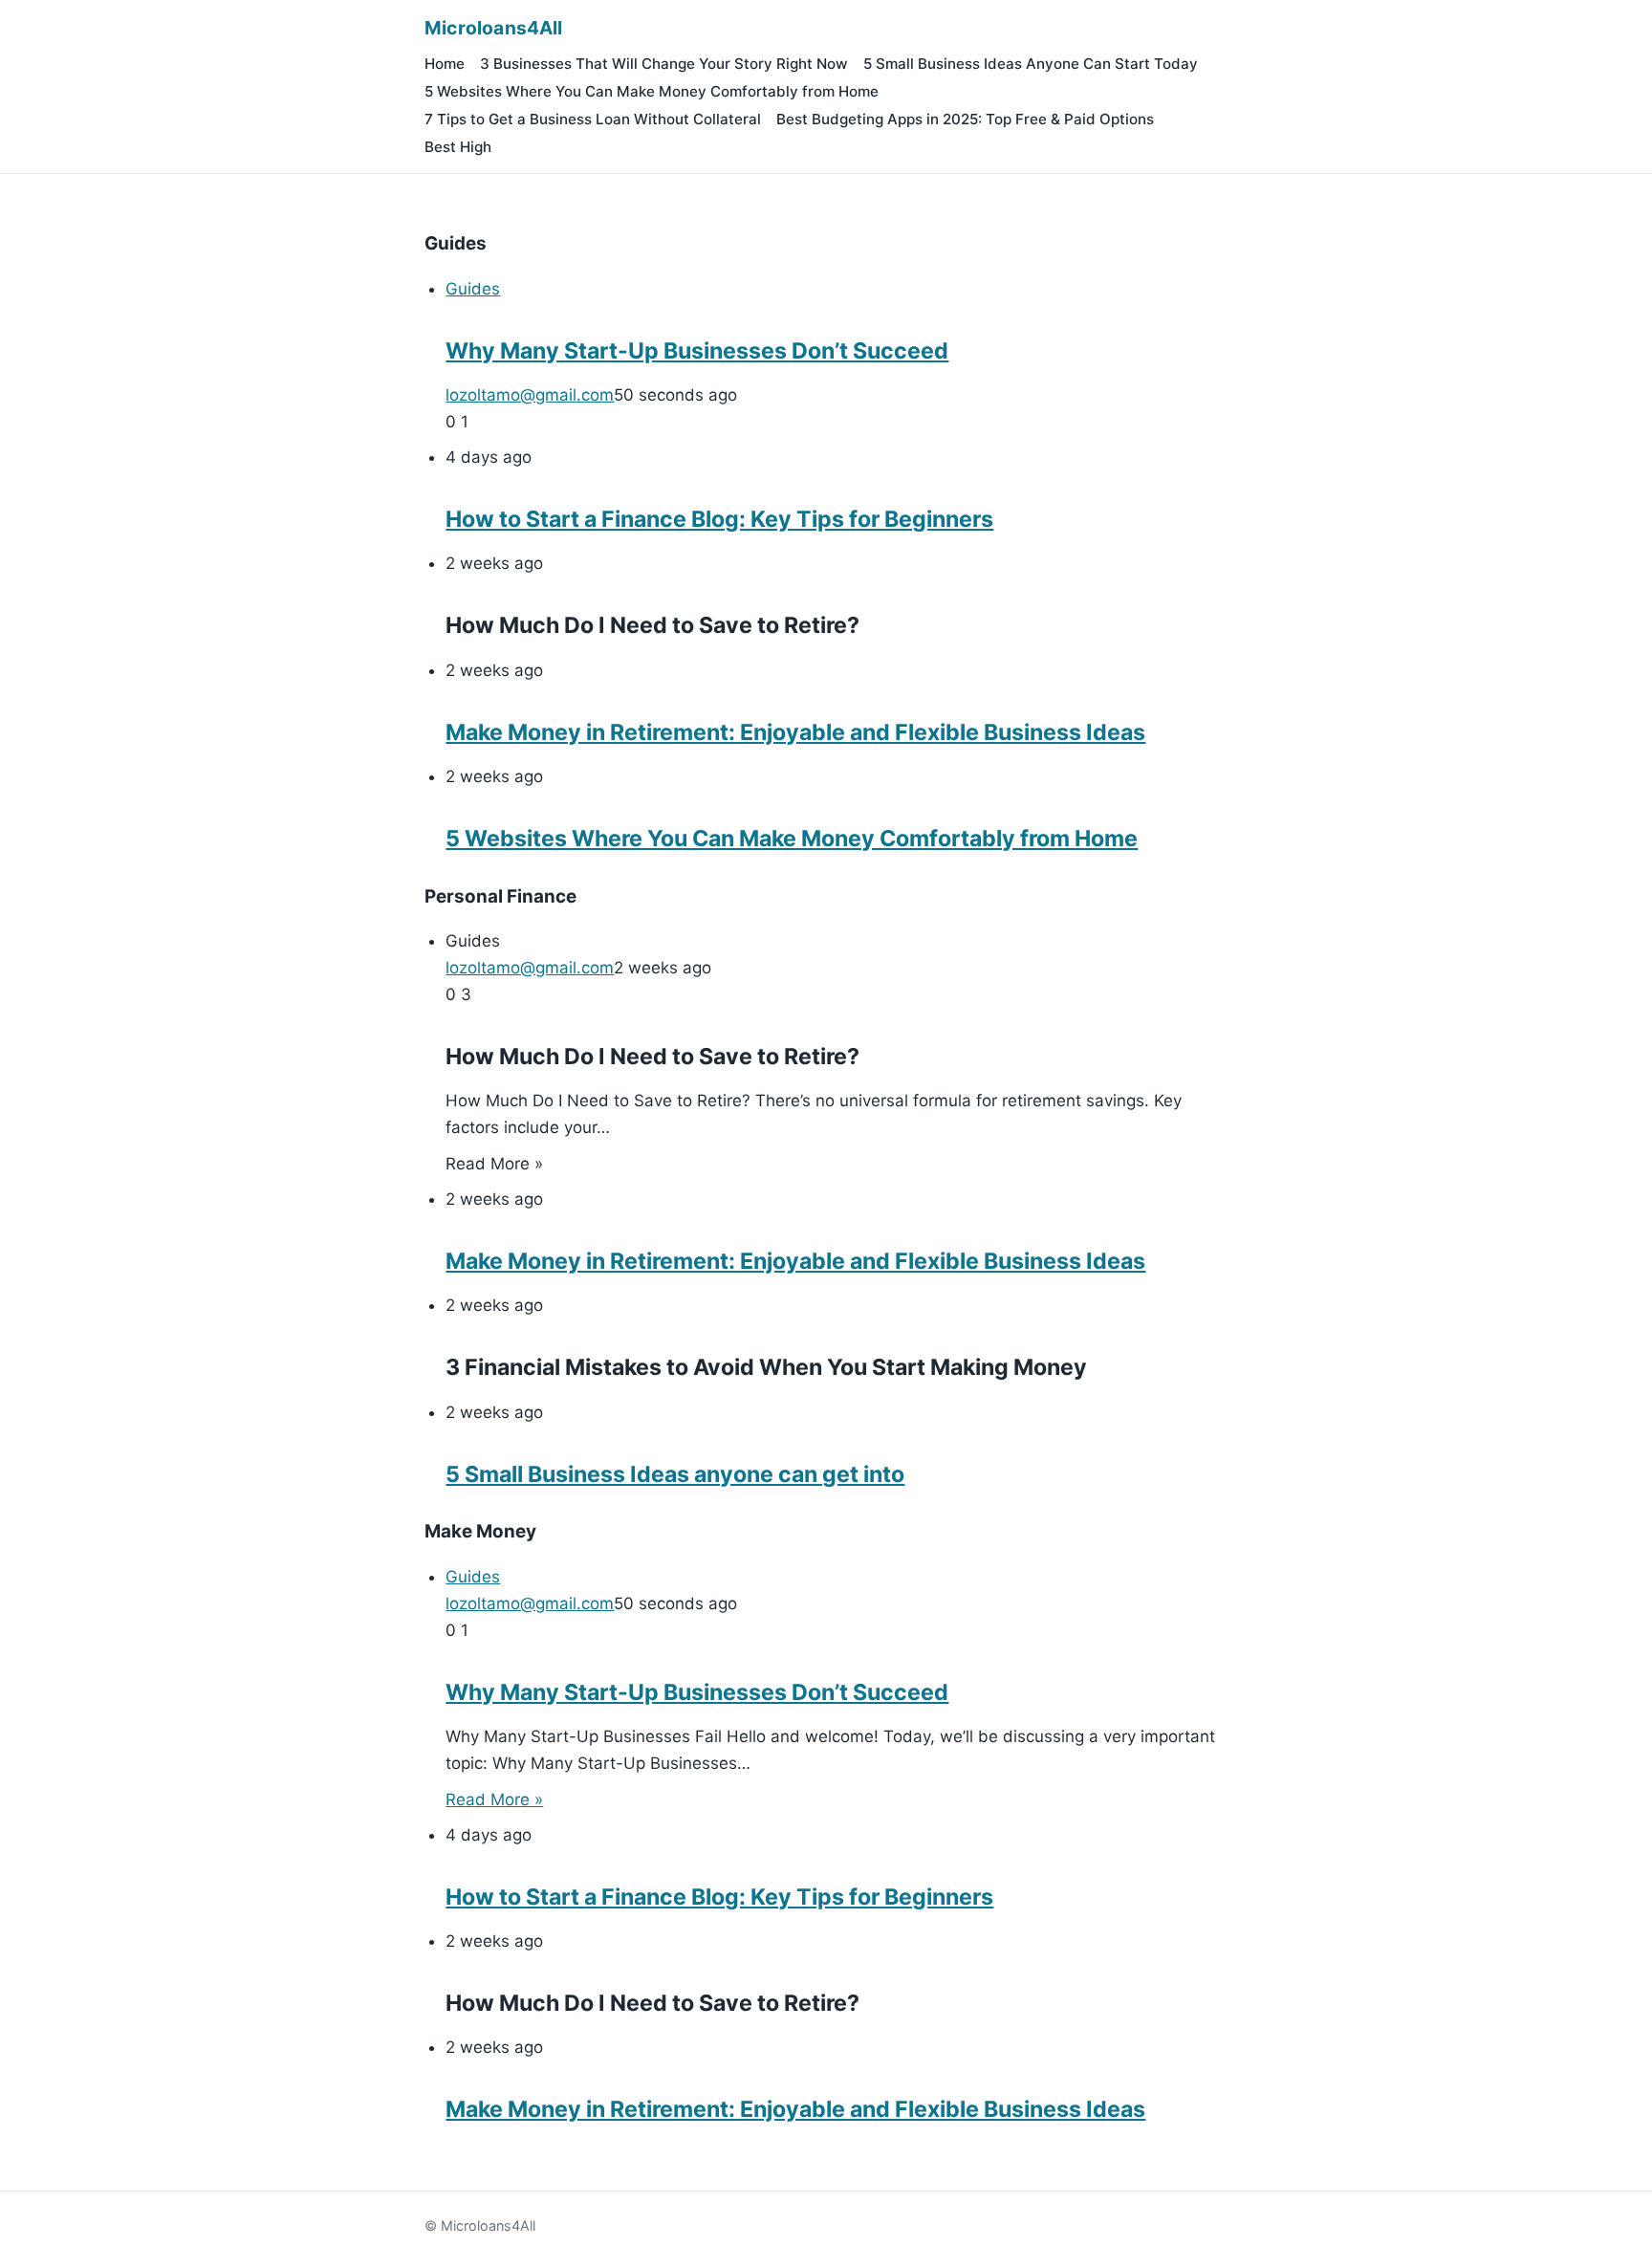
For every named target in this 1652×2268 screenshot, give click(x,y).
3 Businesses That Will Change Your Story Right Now (664, 64)
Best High (458, 147)
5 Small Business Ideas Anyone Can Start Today (1031, 64)
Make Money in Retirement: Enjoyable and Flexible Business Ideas (795, 732)
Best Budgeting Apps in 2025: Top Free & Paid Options (965, 119)
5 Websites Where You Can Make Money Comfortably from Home (652, 91)
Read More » (494, 1799)
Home (445, 64)
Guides (473, 289)
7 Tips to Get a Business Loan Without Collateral (593, 119)
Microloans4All (494, 28)
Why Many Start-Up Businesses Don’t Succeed (697, 351)
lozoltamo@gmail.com (530, 395)
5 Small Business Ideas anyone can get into (675, 1474)
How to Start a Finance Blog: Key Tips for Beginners (719, 519)
